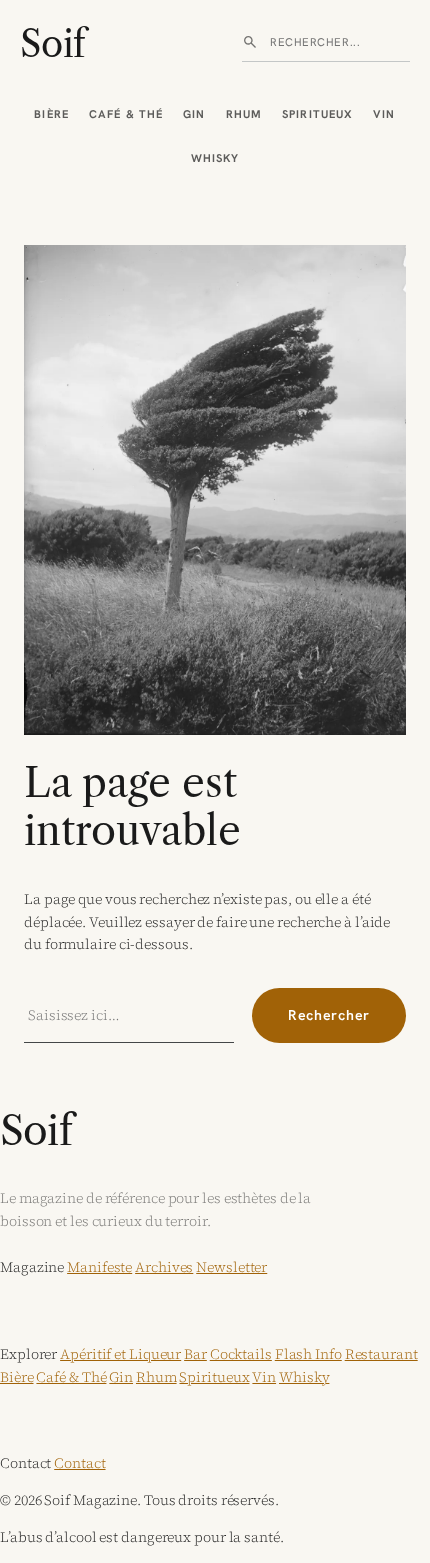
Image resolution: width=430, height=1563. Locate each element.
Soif (52, 44)
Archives (164, 1267)
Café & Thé (126, 114)
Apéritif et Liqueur (120, 1354)
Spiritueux (317, 114)
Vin (384, 114)
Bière (51, 114)
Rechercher (329, 1015)
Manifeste (99, 1267)
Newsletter (231, 1267)
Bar (195, 1354)
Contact (79, 1463)
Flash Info (308, 1354)
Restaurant (381, 1354)
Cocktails (241, 1354)
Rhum (244, 114)
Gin (194, 114)
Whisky (215, 158)
